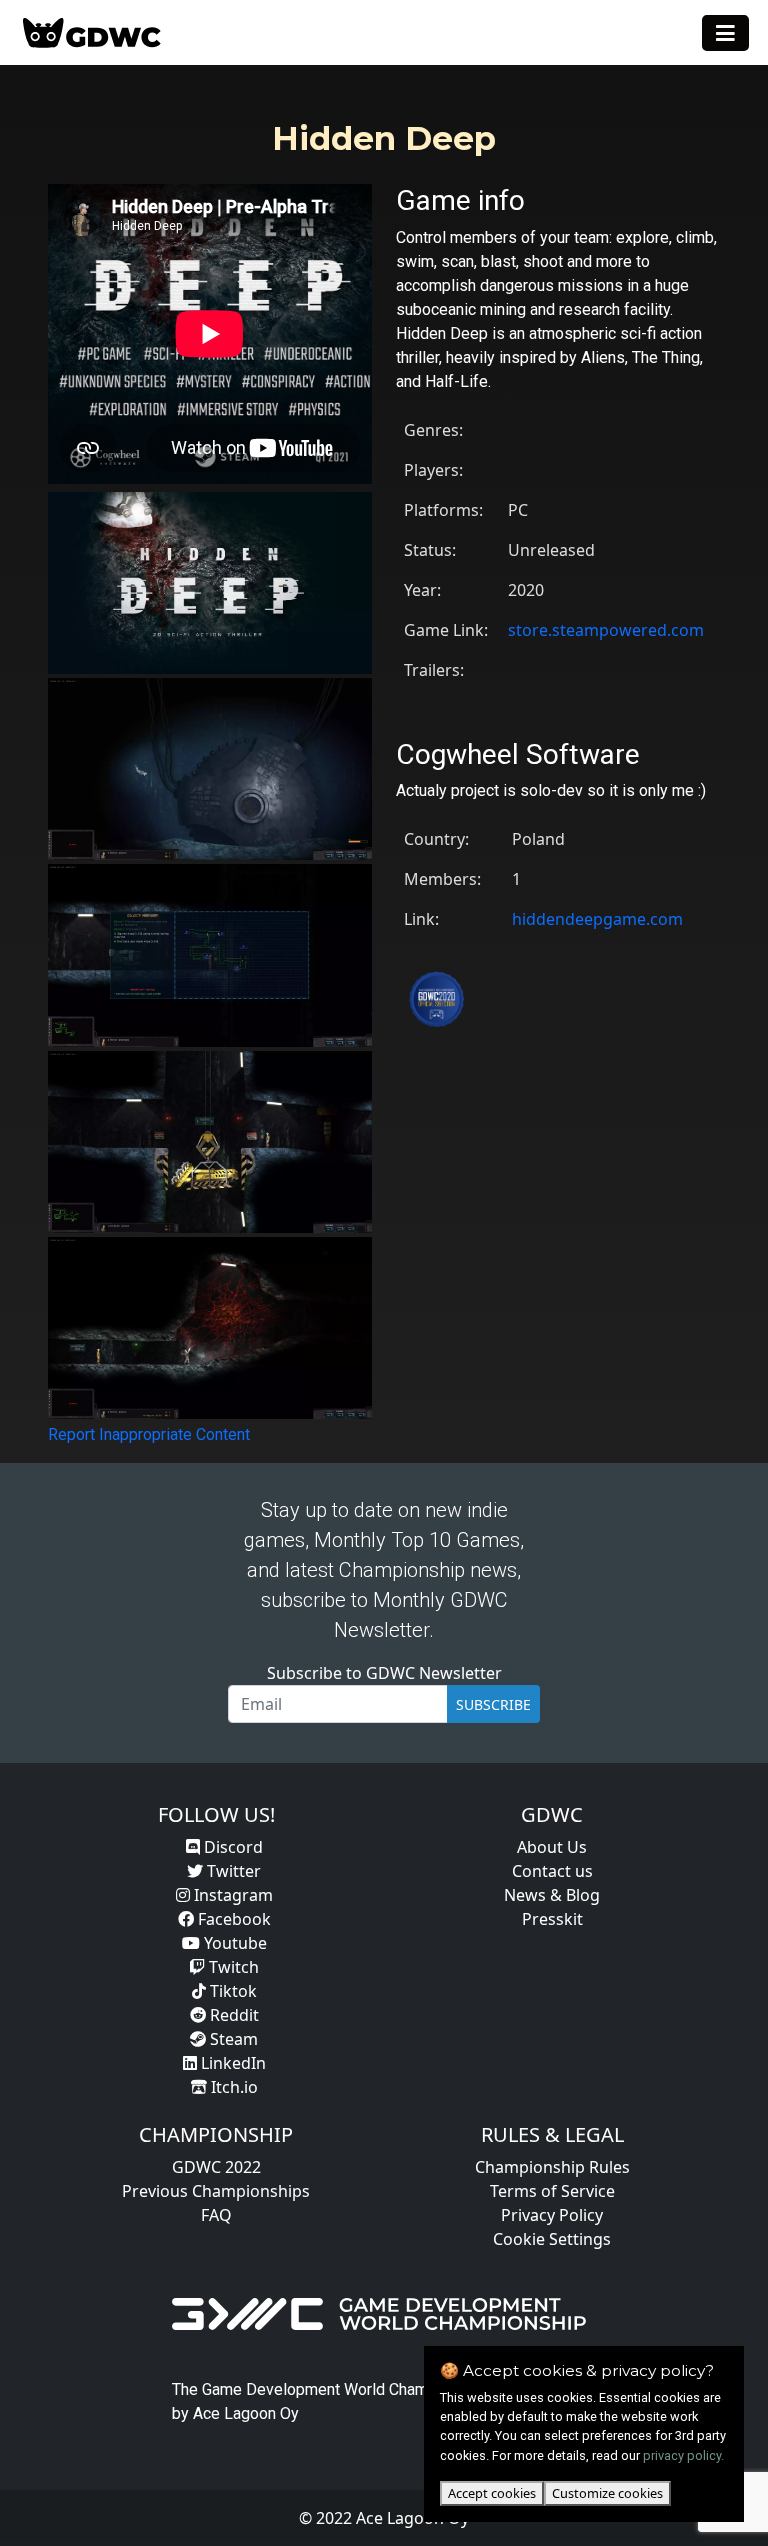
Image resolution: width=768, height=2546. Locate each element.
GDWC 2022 (216, 2167)
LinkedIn (231, 2063)
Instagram (231, 1895)
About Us (552, 1847)
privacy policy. (683, 2455)
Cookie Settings (552, 2239)
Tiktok (231, 1991)
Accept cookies (492, 2493)
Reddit (232, 2015)
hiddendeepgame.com (597, 919)
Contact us (552, 1871)
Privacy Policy (552, 2215)
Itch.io (232, 2087)
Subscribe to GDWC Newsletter (384, 1673)
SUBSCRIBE (493, 1704)
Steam (232, 2039)
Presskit (552, 1919)
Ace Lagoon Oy (246, 2413)
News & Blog (552, 1895)
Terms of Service (552, 2191)
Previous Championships (216, 2191)
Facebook (232, 1919)
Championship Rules (552, 2167)
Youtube (233, 1943)
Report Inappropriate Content (149, 1434)
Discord (231, 1847)
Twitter (232, 1871)
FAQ (216, 2215)
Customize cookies (607, 2493)
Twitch (232, 1967)
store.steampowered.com (606, 630)
